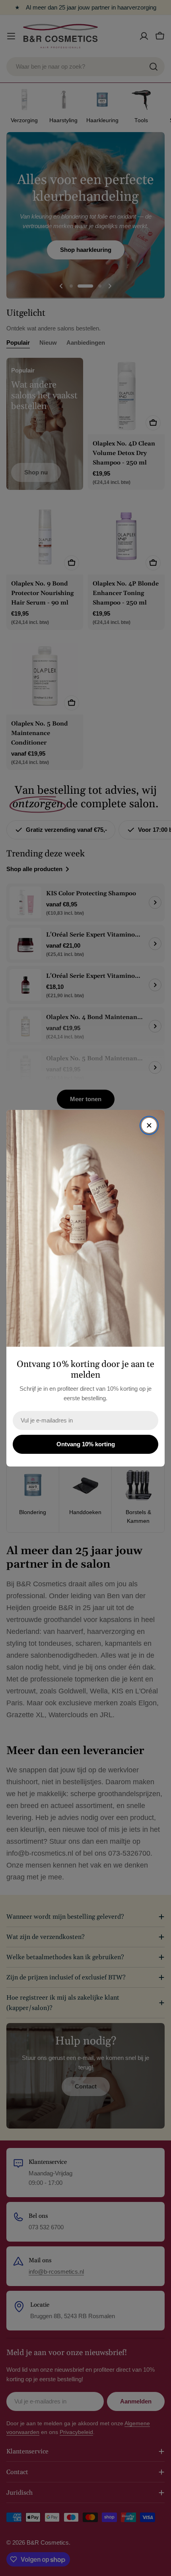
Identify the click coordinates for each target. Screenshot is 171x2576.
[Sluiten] (149, 1125)
